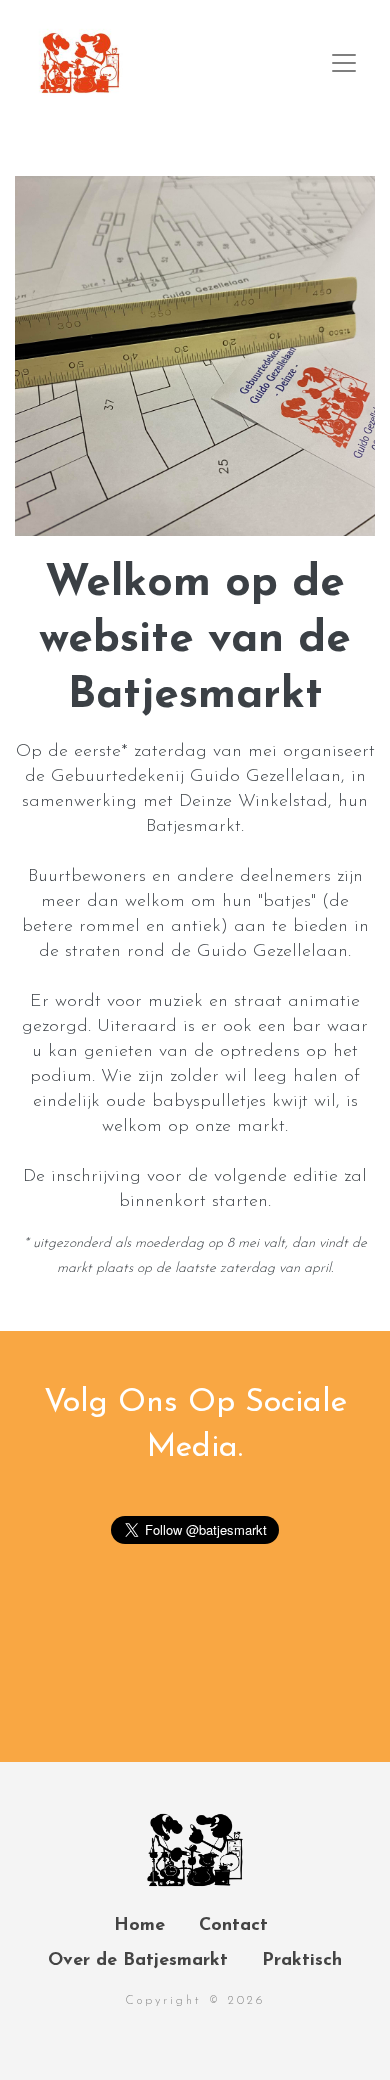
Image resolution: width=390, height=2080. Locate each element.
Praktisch (302, 1961)
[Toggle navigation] (344, 63)
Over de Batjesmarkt (138, 1961)
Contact (233, 1926)
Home (139, 1926)
